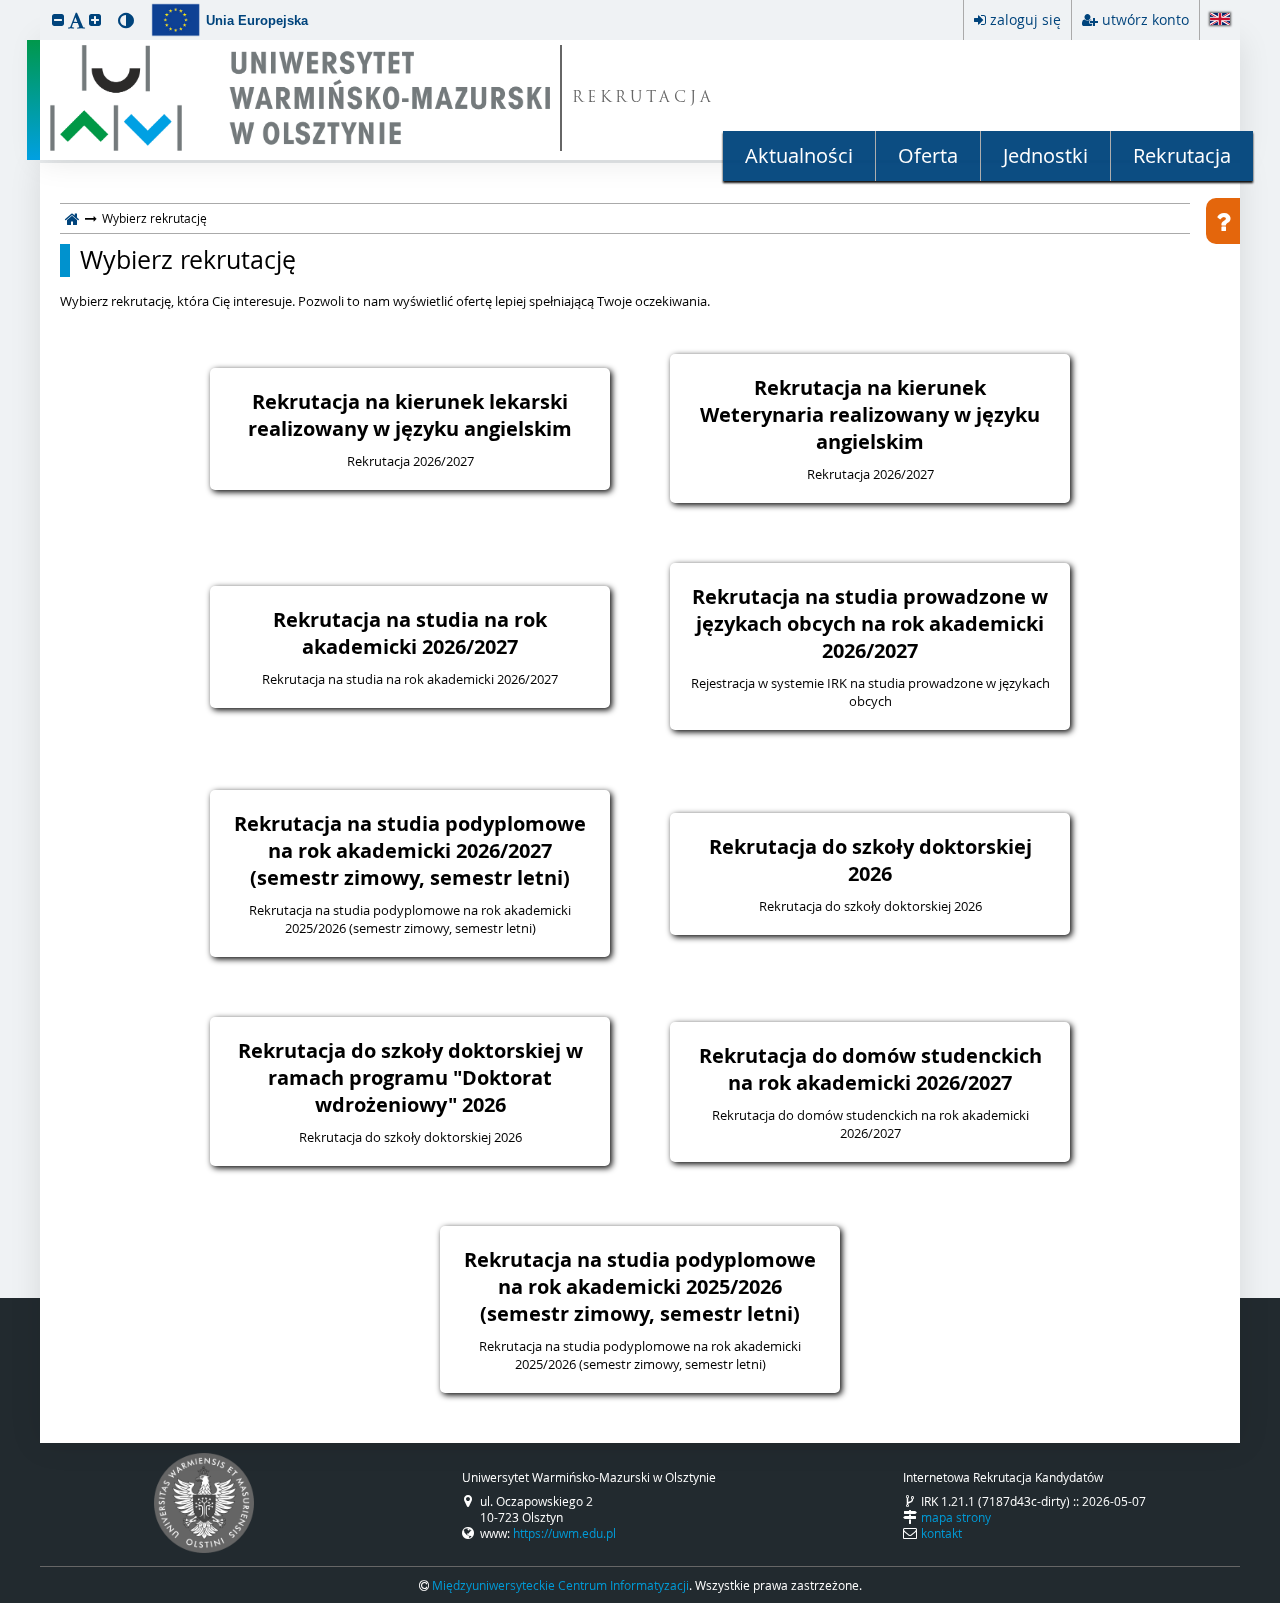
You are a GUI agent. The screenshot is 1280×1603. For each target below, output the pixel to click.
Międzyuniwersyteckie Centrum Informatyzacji (560, 1585)
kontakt (941, 1533)
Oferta (928, 155)
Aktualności (799, 155)
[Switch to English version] (1220, 20)
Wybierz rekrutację (188, 260)
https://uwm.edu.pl (564, 1533)
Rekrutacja (1182, 155)
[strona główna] (72, 218)
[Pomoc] (1223, 221)
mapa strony (956, 1517)
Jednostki (1045, 155)
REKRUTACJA (643, 98)
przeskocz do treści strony (5, 5)
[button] (58, 19)
